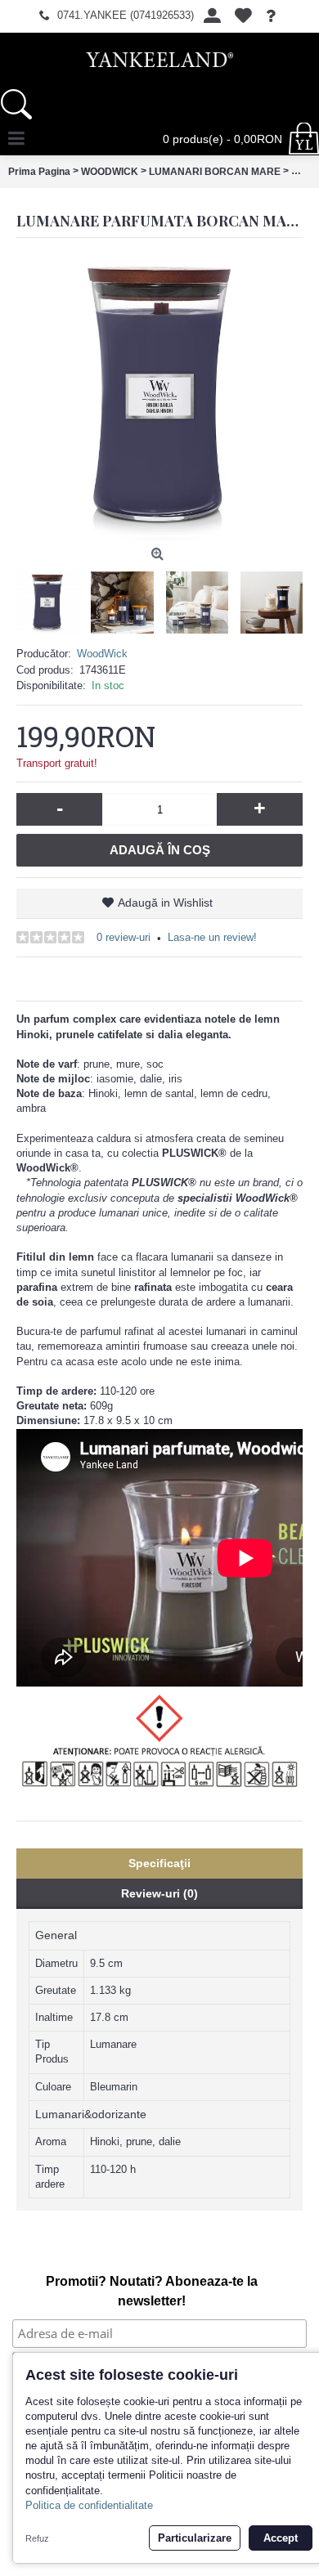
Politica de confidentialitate (89, 2505)
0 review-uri (124, 937)
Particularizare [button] (195, 2538)
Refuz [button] (37, 2538)
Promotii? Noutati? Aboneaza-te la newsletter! (152, 2291)
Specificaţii (159, 1863)
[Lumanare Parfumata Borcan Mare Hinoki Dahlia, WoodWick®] (159, 397)
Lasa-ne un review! (212, 937)
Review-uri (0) (159, 1893)
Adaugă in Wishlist (165, 903)
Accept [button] (281, 2538)
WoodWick (102, 654)
